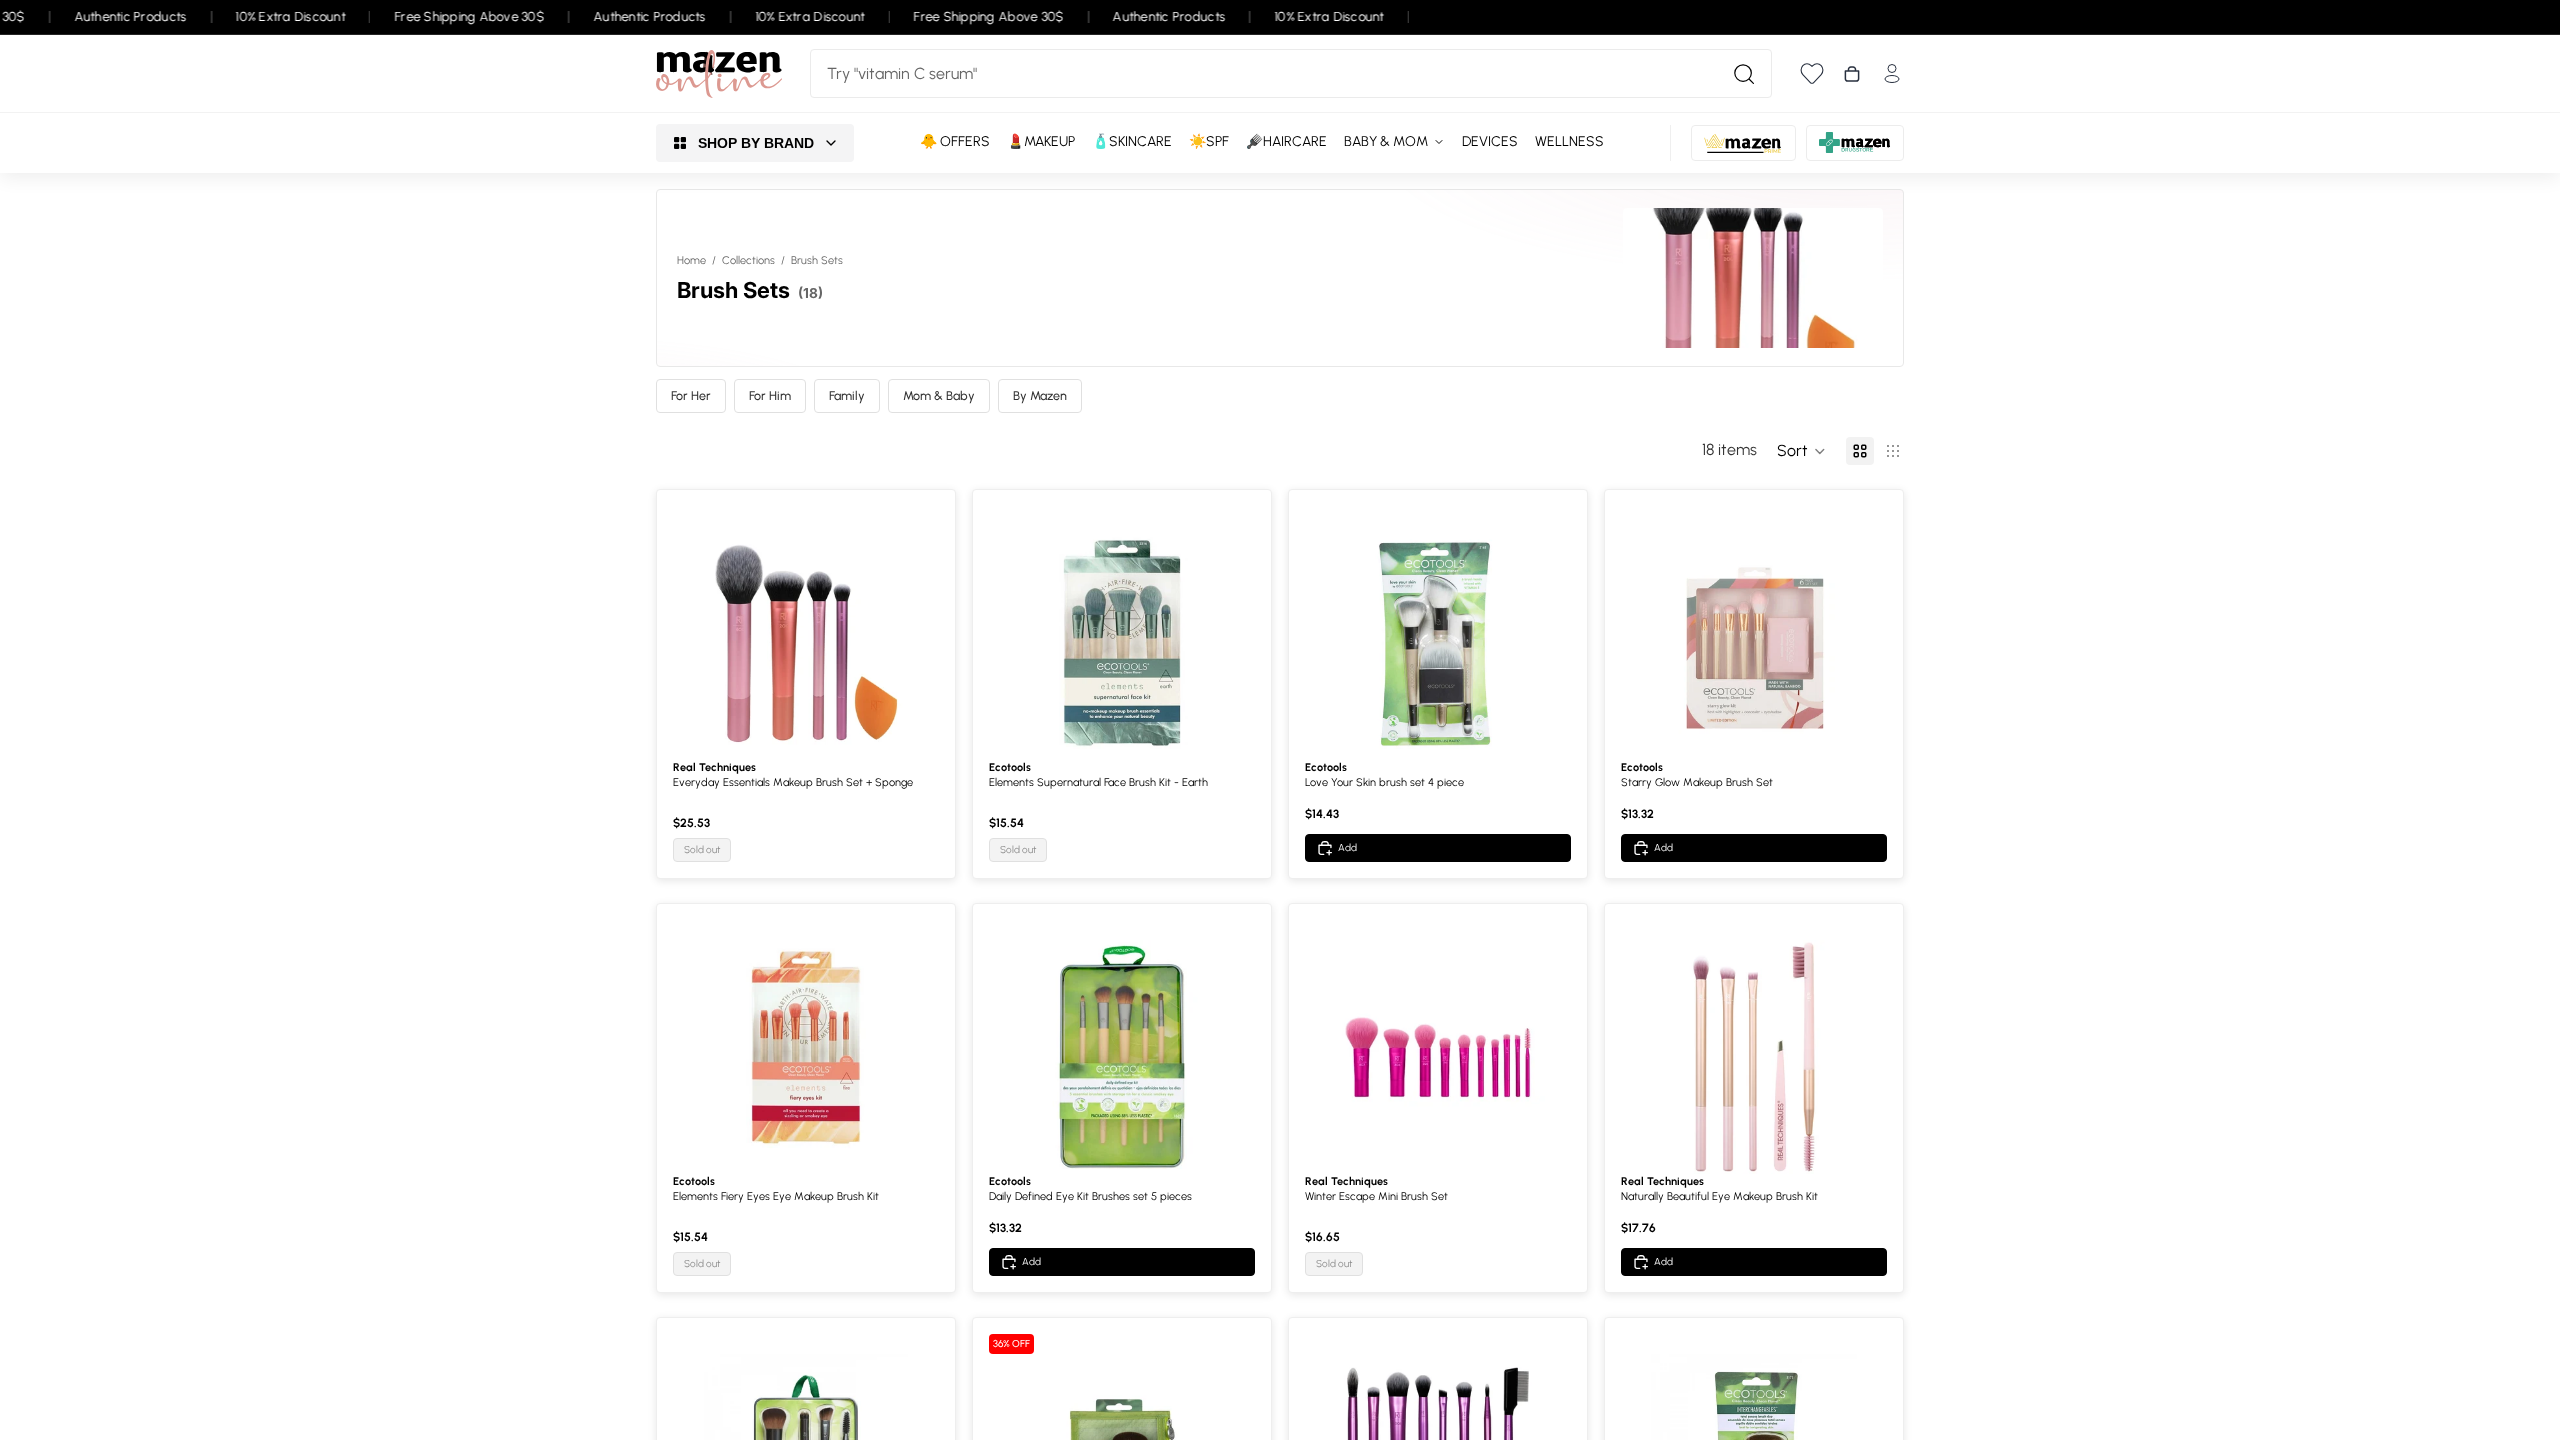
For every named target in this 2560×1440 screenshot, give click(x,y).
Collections (748, 260)
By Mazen (1040, 395)
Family (847, 395)
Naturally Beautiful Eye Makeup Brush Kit (1719, 1196)
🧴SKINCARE (1132, 141)
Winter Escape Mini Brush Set (1376, 1196)
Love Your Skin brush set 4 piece (1384, 782)
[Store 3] (1855, 143)
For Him (770, 395)
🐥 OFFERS (955, 141)
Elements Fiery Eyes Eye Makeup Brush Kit (776, 1196)
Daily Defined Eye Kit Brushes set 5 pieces (1090, 1196)
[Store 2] (1743, 143)
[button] (1801, 451)
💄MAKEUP (1041, 141)
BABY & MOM (1386, 141)
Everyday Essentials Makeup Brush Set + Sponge (793, 782)
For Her (691, 395)
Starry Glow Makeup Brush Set (1697, 782)
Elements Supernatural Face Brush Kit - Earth (1098, 782)
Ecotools (1010, 767)
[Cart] (1852, 74)
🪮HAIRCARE (1286, 141)
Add (1347, 847)
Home (691, 260)
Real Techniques (714, 767)
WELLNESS (1569, 141)
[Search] (1744, 74)
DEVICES (1490, 141)
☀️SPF (1209, 141)
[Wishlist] (1812, 73)
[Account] (1892, 73)
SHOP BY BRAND (756, 143)
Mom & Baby (939, 395)
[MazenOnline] (719, 74)
